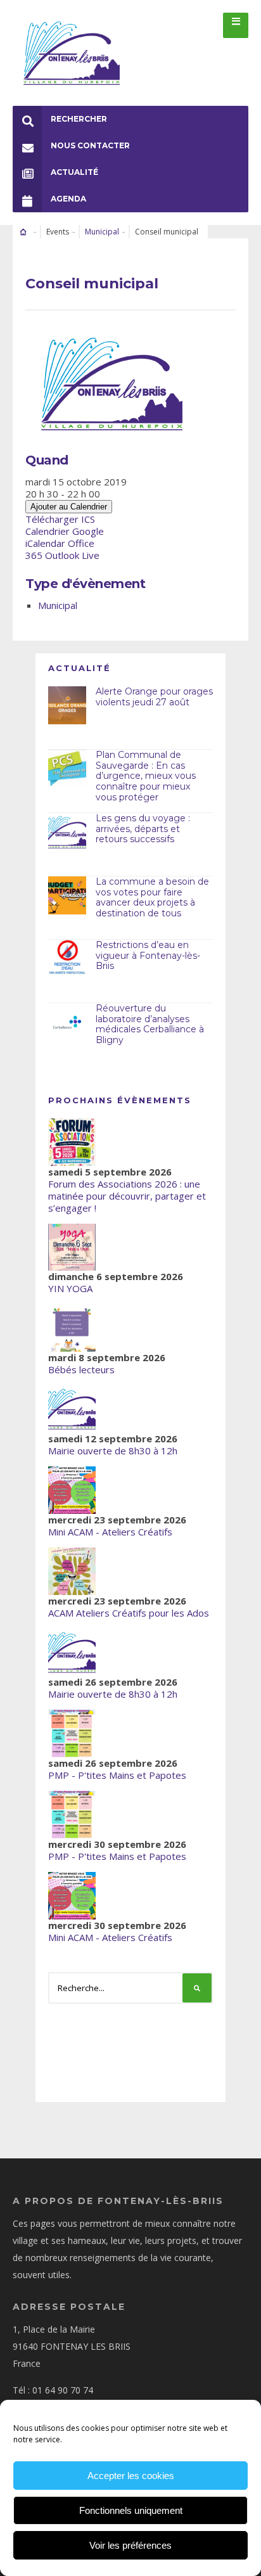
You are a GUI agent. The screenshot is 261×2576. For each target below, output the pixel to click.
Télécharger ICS (60, 519)
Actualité (74, 172)
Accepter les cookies (131, 2476)
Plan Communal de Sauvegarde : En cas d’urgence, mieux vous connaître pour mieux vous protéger (146, 776)
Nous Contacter (90, 145)
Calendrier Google (65, 531)
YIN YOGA (70, 1288)
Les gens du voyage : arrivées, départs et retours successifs (143, 829)
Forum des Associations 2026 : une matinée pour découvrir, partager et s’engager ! (127, 1196)
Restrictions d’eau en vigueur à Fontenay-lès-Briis (148, 956)
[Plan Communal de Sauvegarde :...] (67, 769)
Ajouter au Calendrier (69, 507)
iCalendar (45, 543)
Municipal (102, 232)
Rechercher (79, 119)
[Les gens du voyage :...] (67, 832)
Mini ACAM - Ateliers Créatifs (110, 1532)
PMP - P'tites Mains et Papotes (117, 1775)
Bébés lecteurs (81, 1369)
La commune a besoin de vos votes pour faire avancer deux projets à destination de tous (152, 897)
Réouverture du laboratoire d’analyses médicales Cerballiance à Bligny (150, 1024)
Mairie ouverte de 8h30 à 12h (113, 1451)
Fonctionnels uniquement (131, 2510)
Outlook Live (72, 555)
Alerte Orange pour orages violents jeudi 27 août (154, 697)
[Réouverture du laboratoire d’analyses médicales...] (67, 1022)
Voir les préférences (130, 2545)
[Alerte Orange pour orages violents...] (67, 705)
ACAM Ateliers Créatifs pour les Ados (129, 1613)
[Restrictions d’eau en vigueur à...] (67, 959)
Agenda (68, 199)
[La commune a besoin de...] (67, 895)
